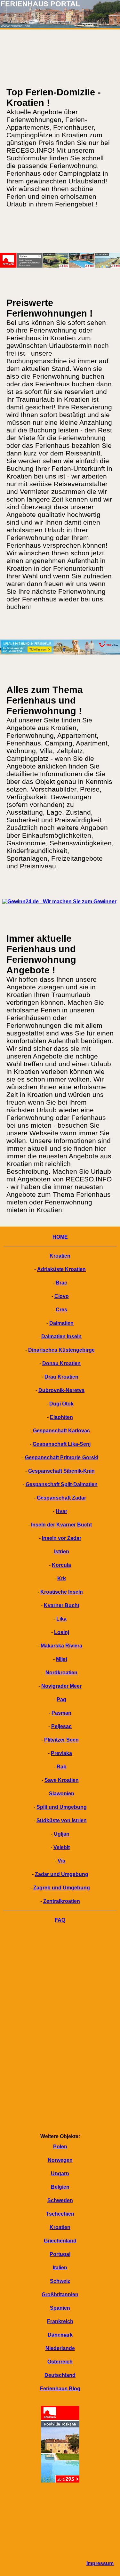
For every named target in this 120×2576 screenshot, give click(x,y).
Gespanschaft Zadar (61, 1498)
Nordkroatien (61, 1673)
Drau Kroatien (61, 1377)
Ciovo (62, 1296)
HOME (60, 1237)
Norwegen (60, 2160)
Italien (60, 2268)
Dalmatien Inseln (61, 1336)
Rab (62, 1767)
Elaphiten (61, 1417)
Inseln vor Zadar (62, 1538)
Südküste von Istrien (62, 1820)
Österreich (60, 2362)
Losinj (62, 1632)
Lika (61, 1619)
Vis (61, 1861)
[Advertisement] (60, 2030)
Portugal (60, 2254)
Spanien (60, 2308)
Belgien (60, 2187)
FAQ (60, 1920)
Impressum (100, 2563)
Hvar (61, 1511)
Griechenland (60, 2241)
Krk (62, 1578)
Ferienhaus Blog (60, 2389)
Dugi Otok (61, 1404)
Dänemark (60, 2335)
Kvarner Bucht (62, 1605)
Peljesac (61, 1726)
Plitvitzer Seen (61, 1740)
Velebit (62, 1847)
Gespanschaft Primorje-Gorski (62, 1457)
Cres (61, 1310)
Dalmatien (61, 1323)
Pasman (61, 1713)
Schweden (60, 2200)
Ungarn (60, 2173)
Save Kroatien (62, 1780)
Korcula (61, 1565)
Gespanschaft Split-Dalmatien (62, 1484)
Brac (61, 1283)
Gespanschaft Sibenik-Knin (61, 1471)
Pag (61, 1699)
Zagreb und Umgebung (62, 1888)
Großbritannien (60, 2294)
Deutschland (60, 2375)
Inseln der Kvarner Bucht (61, 1525)
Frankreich (60, 2321)
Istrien (62, 1552)
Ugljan (62, 1834)
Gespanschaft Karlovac (61, 1431)
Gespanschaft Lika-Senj (62, 1444)
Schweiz (60, 2281)
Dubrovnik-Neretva (61, 1390)
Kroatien (60, 1256)
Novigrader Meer (61, 1686)
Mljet (62, 1659)
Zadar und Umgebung (62, 1874)
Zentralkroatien (62, 1901)
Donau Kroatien (61, 1363)
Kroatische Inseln (62, 1592)
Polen (60, 2147)
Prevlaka (61, 1753)
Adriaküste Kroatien (61, 1269)
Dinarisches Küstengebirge (61, 1350)
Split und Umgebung (62, 1807)
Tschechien (60, 2214)
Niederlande (60, 2348)
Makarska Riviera (61, 1646)
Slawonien (62, 1794)
